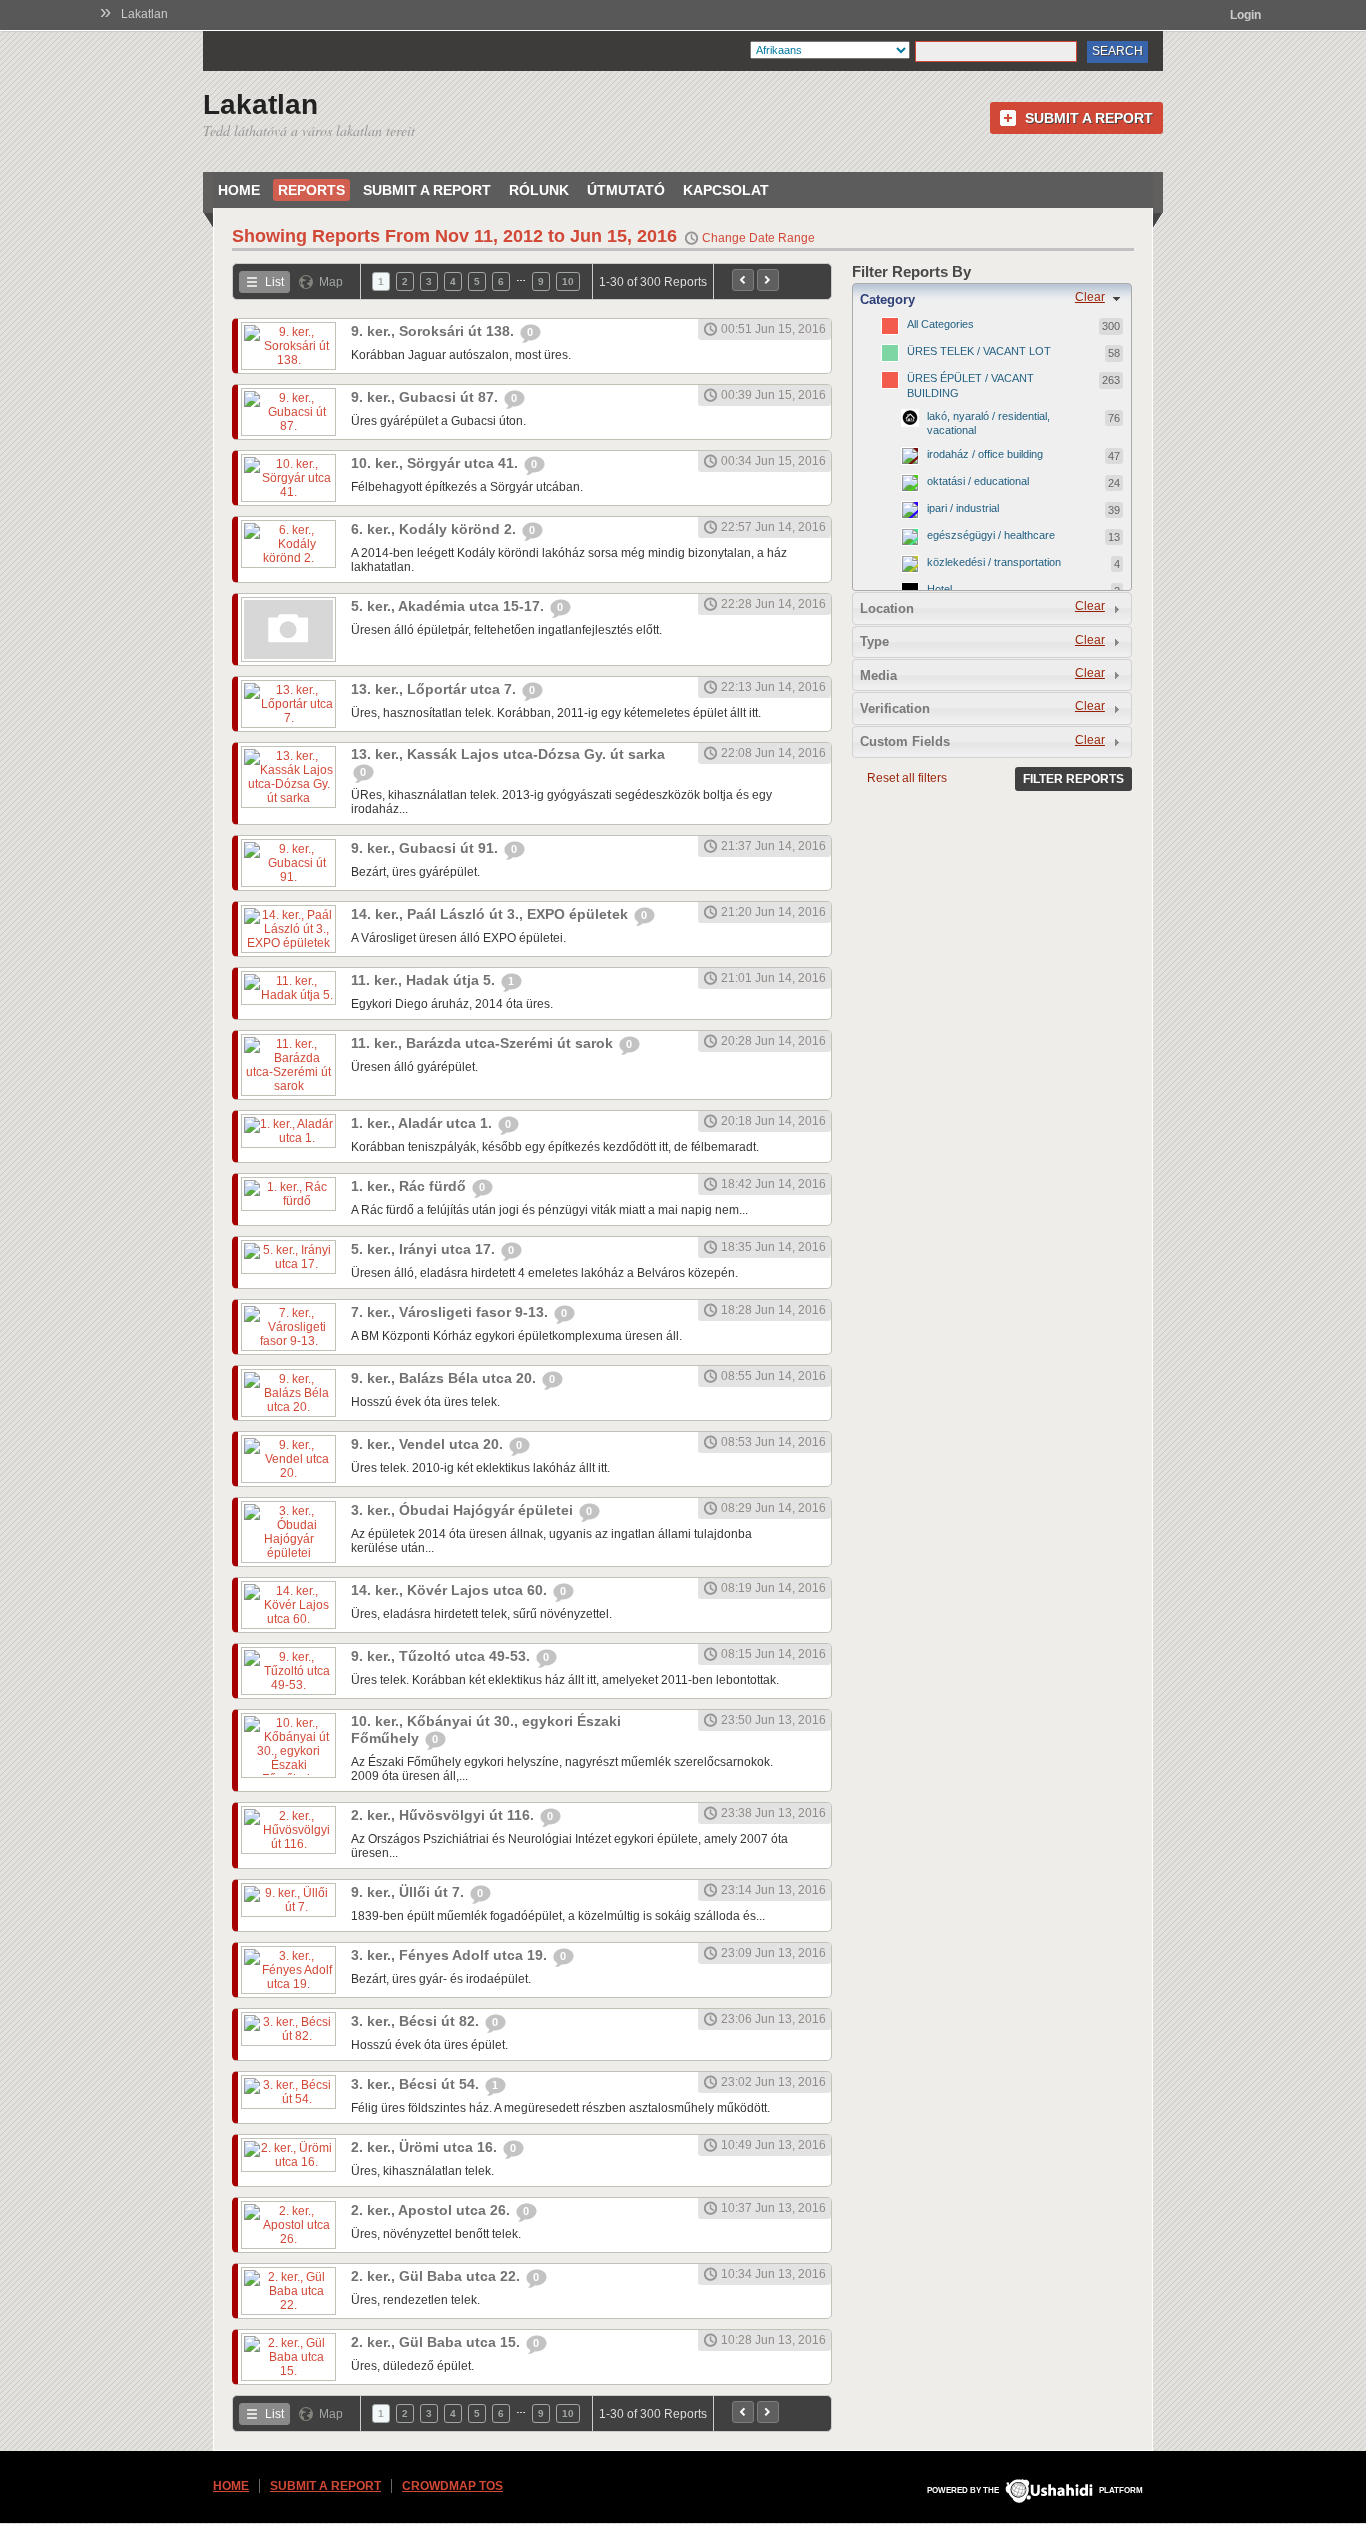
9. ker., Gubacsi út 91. (426, 848)
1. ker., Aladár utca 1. (423, 1123)
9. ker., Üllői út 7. (409, 1892)
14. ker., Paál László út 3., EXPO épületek (491, 914)
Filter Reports (1073, 779)
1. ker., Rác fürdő (410, 1186)
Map (331, 282)
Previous (743, 280)
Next (768, 280)
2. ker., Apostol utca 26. (432, 2210)
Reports (311, 190)
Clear (1090, 297)
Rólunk (539, 190)
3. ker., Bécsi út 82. (417, 2021)
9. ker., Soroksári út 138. (434, 331)
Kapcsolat (726, 190)
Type (874, 641)
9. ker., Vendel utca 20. (429, 1444)
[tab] (992, 299)
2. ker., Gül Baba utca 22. (437, 2276)
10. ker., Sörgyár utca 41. (436, 463)
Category (887, 299)
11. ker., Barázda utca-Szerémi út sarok (484, 1043)
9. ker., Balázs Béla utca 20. (445, 1378)
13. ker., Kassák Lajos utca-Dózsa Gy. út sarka (508, 754)
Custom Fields (905, 741)
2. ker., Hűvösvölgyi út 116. (444, 1815)
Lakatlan (144, 14)
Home (239, 190)
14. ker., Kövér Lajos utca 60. (451, 1590)
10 (568, 281)
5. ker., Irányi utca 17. (425, 1249)
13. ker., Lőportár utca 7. (435, 689)
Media (878, 675)
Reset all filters (907, 778)
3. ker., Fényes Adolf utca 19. (451, 1955)
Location (887, 608)
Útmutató (626, 190)
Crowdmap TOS (452, 2486)
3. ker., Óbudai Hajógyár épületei (464, 1510)
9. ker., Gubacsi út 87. (426, 397)
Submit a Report (1089, 118)
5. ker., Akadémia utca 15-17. (449, 606)
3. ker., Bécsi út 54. (417, 2084)
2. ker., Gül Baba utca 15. (437, 2342)
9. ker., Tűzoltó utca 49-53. (442, 1656)
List (274, 282)
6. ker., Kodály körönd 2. (435, 529)
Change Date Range (758, 238)
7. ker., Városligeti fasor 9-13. (451, 1312)
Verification (895, 708)
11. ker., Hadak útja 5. (425, 980)
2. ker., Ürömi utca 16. (426, 2147)
